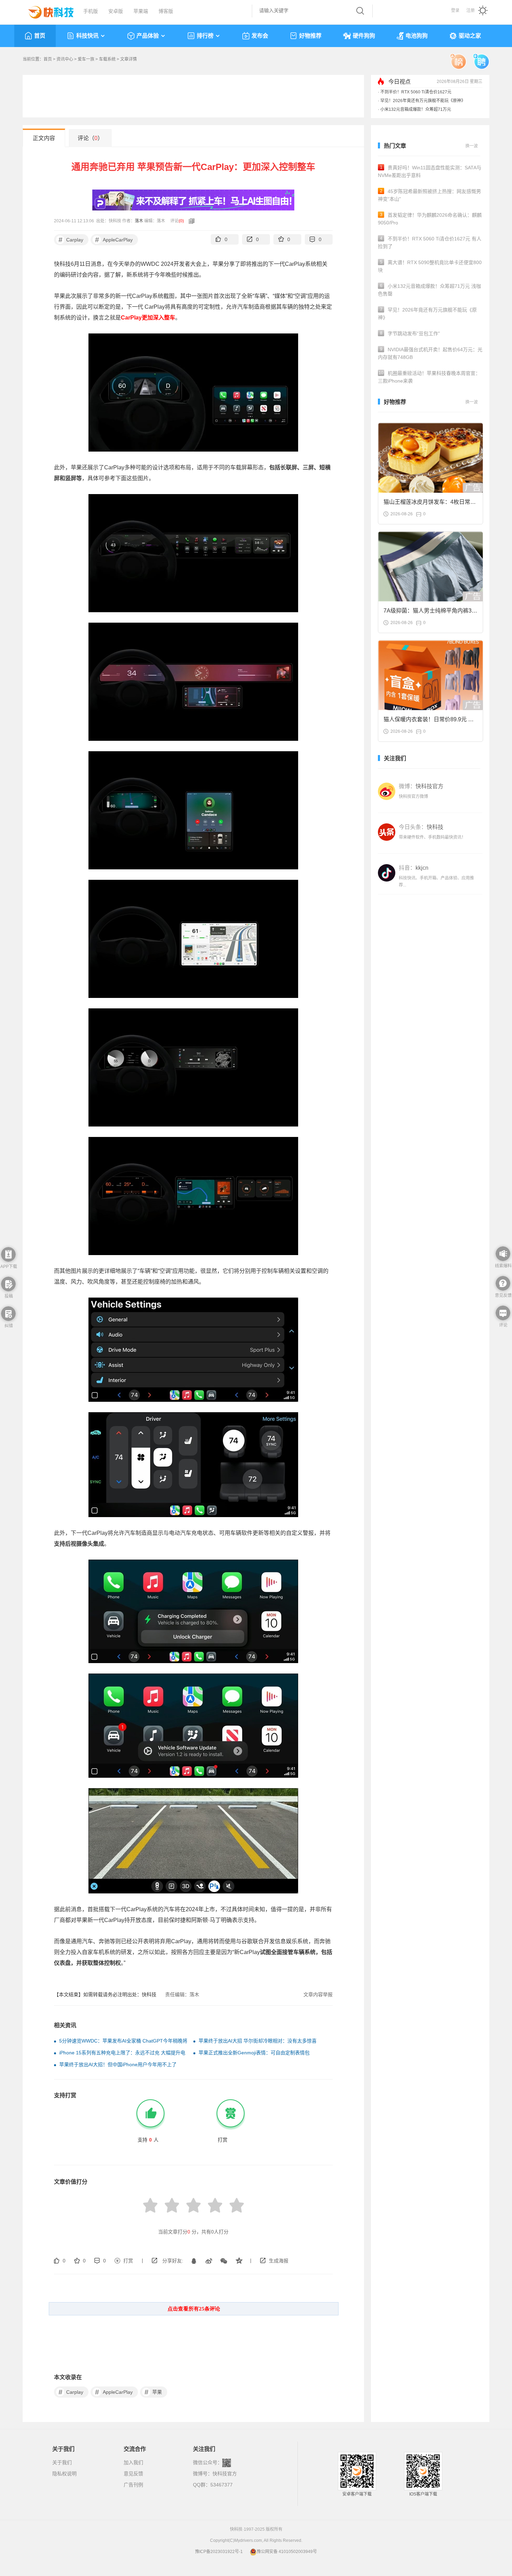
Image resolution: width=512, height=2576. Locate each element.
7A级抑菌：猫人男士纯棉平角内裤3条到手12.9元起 (430, 613)
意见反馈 (133, 2474)
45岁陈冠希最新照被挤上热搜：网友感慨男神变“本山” (429, 195)
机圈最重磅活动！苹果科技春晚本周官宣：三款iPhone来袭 (429, 377)
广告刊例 (133, 2485)
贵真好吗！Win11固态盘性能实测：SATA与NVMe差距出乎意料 (430, 171)
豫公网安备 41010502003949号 (287, 2552)
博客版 (166, 11)
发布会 (260, 36)
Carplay (71, 240)
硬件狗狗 (364, 36)
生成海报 (279, 2261)
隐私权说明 (64, 2474)
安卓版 (116, 11)
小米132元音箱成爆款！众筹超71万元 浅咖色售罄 (429, 290)
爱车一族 (86, 59)
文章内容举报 (318, 1994)
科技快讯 (87, 36)
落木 (139, 221)
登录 (455, 10)
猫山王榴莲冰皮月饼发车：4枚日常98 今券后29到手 (430, 504)
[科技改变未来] (46, 10)
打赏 (128, 2261)
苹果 (153, 2392)
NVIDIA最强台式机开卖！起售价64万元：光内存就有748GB (430, 353)
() (181, 221)
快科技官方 (225, 2474)
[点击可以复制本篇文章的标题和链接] (190, 221)
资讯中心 (65, 59)
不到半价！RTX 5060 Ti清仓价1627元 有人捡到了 (430, 243)
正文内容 (44, 138)
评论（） (90, 138)
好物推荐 (310, 36)
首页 (40, 36)
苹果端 (141, 11)
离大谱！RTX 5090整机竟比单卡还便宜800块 (430, 266)
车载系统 (107, 59)
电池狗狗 (417, 36)
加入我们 (133, 2462)
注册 (471, 10)
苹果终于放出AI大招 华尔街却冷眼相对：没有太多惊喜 (258, 2041)
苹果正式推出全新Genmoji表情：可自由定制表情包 (254, 2053)
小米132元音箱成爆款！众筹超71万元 (416, 109)
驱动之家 (470, 36)
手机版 (91, 11)
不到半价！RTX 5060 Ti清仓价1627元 (416, 92)
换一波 (472, 146)
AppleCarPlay (114, 240)
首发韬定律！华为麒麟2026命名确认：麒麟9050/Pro (430, 219)
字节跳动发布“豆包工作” (410, 333)
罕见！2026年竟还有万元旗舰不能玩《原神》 (423, 101)
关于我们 (62, 2462)
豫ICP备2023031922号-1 (219, 2552)
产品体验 (148, 36)
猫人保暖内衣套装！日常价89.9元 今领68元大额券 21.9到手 (429, 721)
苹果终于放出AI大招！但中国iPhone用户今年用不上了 (118, 2064)
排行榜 (205, 36)
